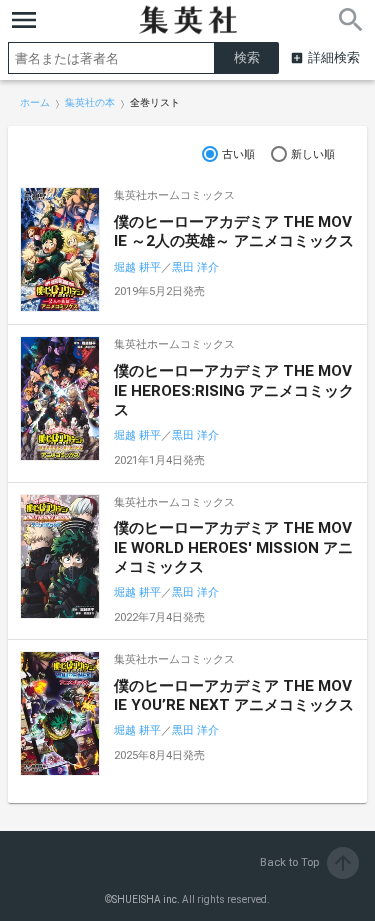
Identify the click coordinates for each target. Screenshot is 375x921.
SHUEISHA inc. (146, 899)
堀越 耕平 (137, 267)
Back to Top (307, 862)
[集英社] (188, 20)
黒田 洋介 (195, 267)
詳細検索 (334, 57)
